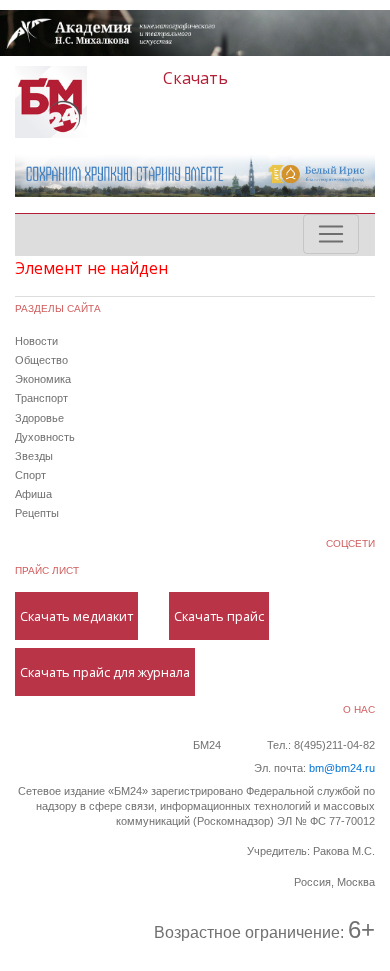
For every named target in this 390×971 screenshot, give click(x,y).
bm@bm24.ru (342, 768)
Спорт (30, 475)
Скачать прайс (219, 616)
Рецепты (37, 513)
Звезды (34, 456)
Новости (36, 341)
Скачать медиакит (76, 616)
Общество (41, 360)
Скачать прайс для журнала (105, 672)
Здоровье (39, 418)
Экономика (43, 379)
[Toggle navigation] (331, 234)
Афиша (33, 494)
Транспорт (41, 398)
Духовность (45, 437)
